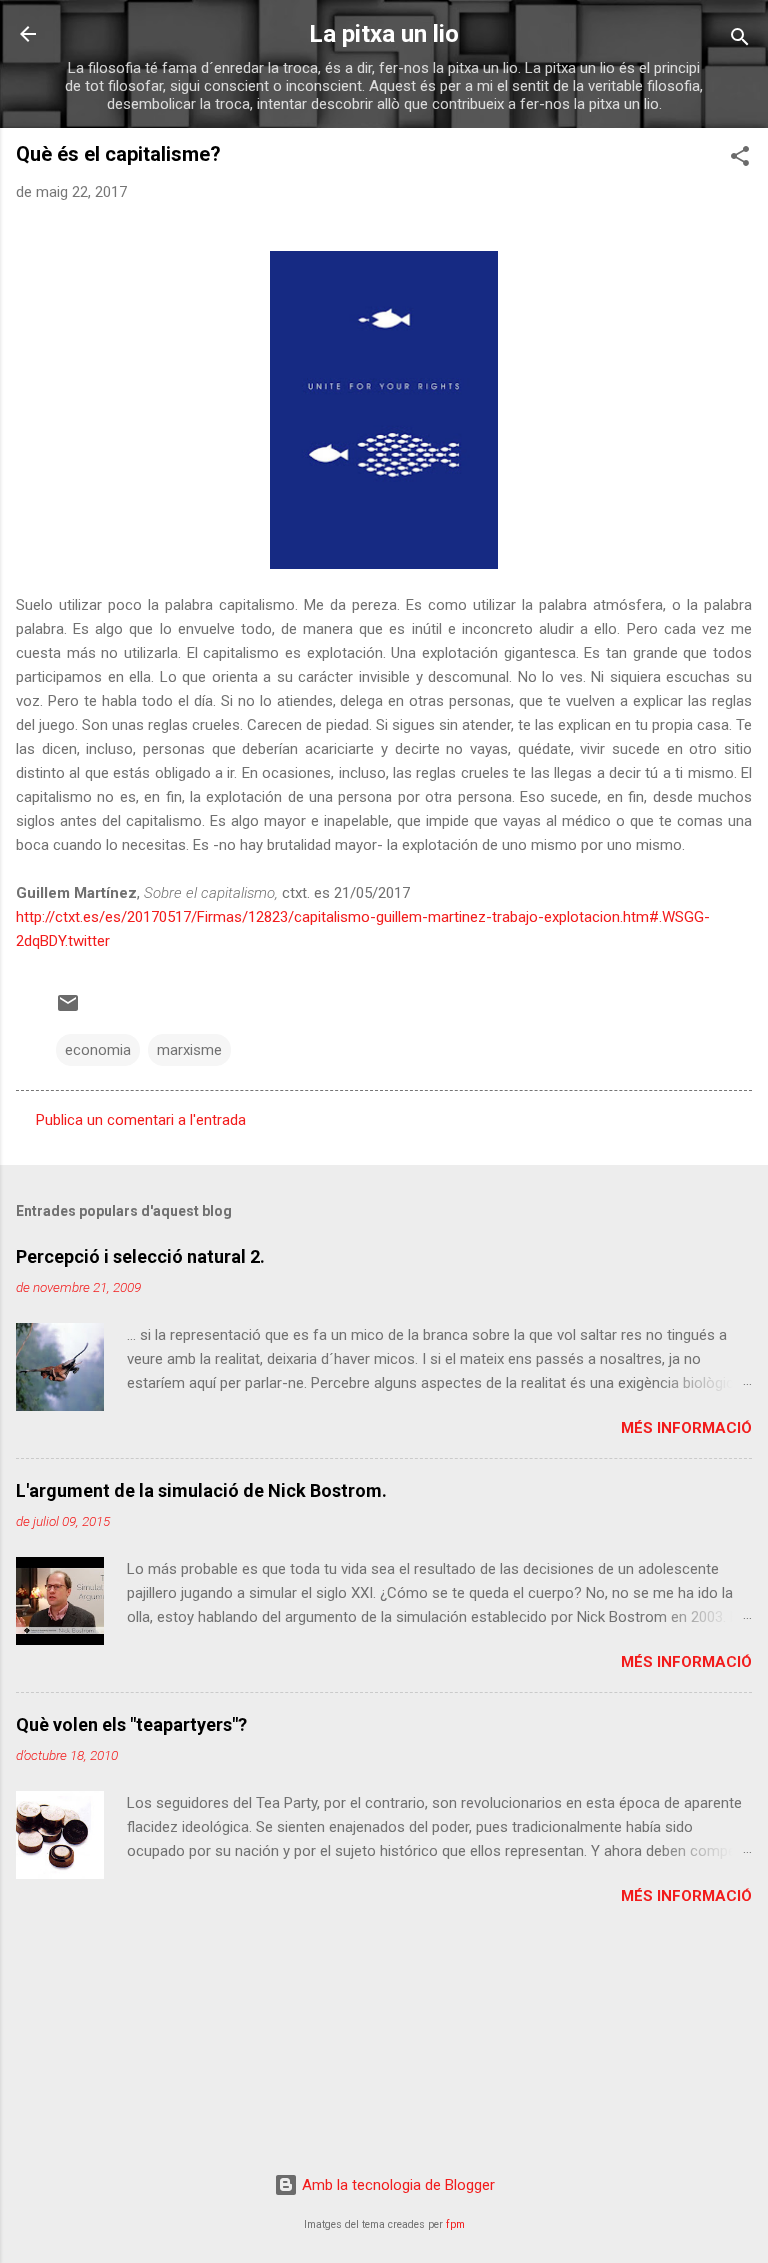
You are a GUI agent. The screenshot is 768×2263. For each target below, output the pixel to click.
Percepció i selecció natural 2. (140, 1256)
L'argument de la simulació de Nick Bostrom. (201, 1490)
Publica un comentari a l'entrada (141, 1120)
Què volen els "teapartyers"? (131, 1724)
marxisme (189, 1050)
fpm (455, 2224)
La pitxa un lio (384, 34)
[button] (740, 159)
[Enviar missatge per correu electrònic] (68, 1010)
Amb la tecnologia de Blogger (396, 2185)
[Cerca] (740, 40)
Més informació (686, 1428)
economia (98, 1050)
